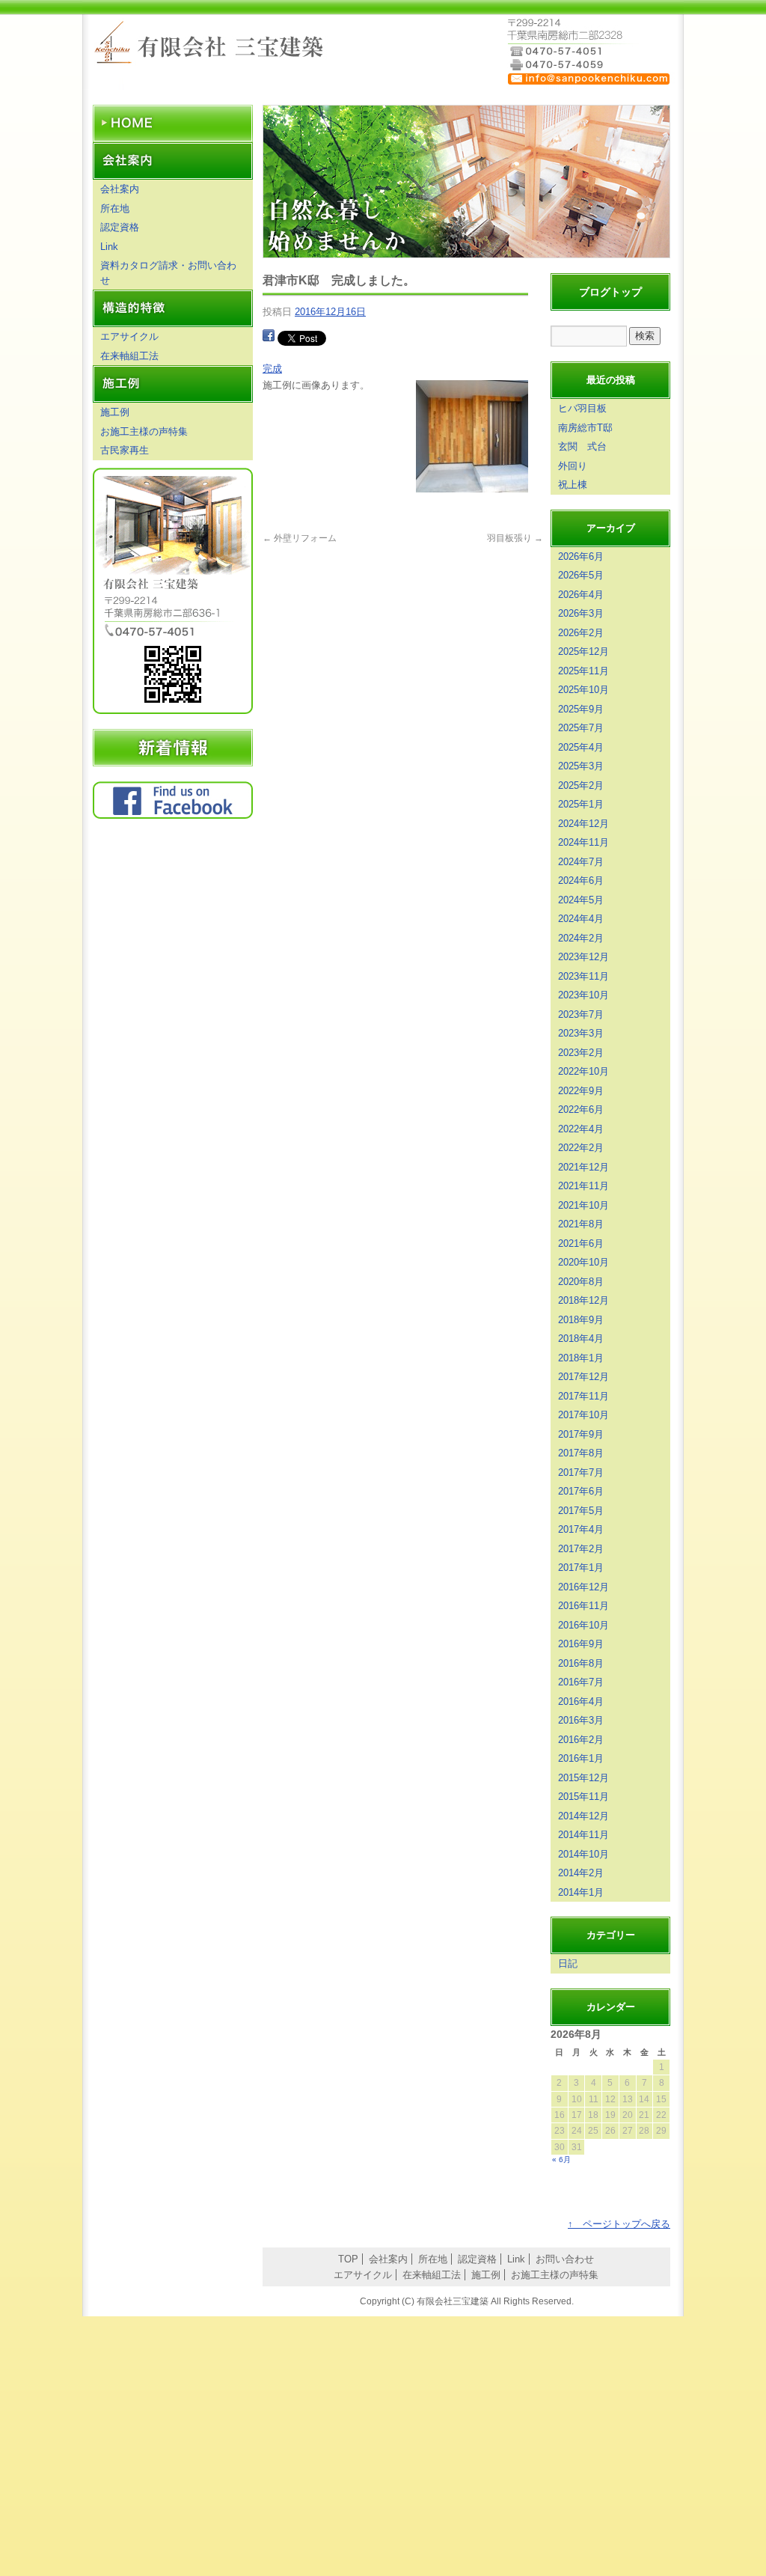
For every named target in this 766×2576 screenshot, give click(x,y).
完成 (272, 369)
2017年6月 (581, 1491)
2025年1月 (581, 804)
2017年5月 (581, 1511)
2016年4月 (581, 1701)
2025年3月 (581, 766)
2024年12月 (583, 824)
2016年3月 (581, 1720)
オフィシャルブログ (173, 748)
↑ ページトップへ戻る (619, 2224)
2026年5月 (581, 575)
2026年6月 (581, 556)
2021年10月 (583, 1205)
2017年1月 (581, 1568)
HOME (173, 123)
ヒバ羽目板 (582, 408)
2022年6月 (581, 1110)
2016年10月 (583, 1625)
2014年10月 (583, 1854)
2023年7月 (581, 1014)
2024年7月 (581, 862)
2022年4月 (581, 1129)
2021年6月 (581, 1243)
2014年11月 (583, 1835)
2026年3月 (581, 613)
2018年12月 (583, 1300)
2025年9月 (581, 709)
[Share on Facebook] (269, 337)
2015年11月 (583, 1797)
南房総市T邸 (585, 428)
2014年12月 (583, 1816)
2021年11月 (583, 1186)
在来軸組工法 (129, 356)
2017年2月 (581, 1549)
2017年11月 (583, 1396)
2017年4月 (581, 1529)
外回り (573, 466)
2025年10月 (583, 690)
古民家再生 (125, 450)
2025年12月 (583, 651)
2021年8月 (581, 1224)
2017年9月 (581, 1434)
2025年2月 (581, 785)
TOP (348, 2259)
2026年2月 (581, 633)
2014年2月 (581, 1873)
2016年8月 (581, 1663)
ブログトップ (610, 292)
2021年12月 (583, 1167)
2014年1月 (581, 1892)
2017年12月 (583, 1377)
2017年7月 (581, 1472)
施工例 (115, 412)
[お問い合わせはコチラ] (589, 83)
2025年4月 (581, 747)
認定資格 (120, 227)
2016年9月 (581, 1644)
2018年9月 (581, 1320)
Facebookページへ (173, 800)
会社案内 (120, 189)
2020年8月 (581, 1282)
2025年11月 (583, 671)
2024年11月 (583, 842)
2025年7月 (581, 728)
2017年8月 (581, 1453)
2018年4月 (581, 1339)
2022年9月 (581, 1091)
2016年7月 (581, 1682)
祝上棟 (573, 485)
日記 (568, 1963)
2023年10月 (583, 995)
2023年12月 (583, 957)
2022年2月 (581, 1148)
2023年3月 (581, 1033)
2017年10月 (583, 1415)
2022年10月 (583, 1071)
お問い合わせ (565, 2259)
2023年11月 (583, 976)
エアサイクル (129, 336)
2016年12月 (583, 1587)
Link (109, 247)
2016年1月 (581, 1758)
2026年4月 (581, 595)
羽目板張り (515, 538)
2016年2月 (581, 1740)
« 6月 (561, 2160)
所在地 (115, 208)
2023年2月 (581, 1053)
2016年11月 (583, 1606)
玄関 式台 (582, 446)
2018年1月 (581, 1358)
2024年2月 (581, 938)
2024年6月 (581, 880)
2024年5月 (581, 900)
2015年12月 (583, 1778)
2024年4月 (581, 919)
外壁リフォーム (300, 538)
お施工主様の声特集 (144, 431)
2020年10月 (583, 1262)
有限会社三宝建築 (211, 45)
